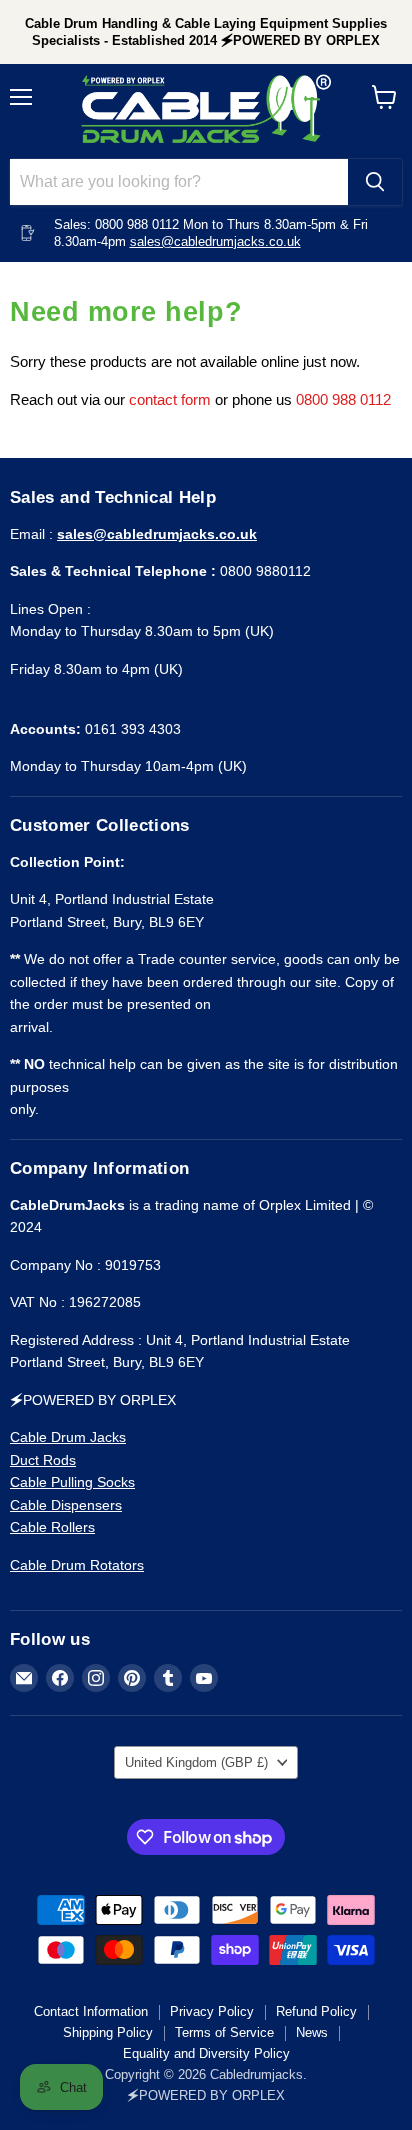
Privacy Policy (212, 2011)
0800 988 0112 (343, 399)
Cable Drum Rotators (77, 1565)
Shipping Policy (108, 2032)
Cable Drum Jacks (68, 1437)
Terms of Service (224, 2032)
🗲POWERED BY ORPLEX (206, 2095)
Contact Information (91, 2011)
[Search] (375, 182)
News (312, 2032)
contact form (170, 399)
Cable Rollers (52, 1527)
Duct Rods (43, 1460)
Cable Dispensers (66, 1505)
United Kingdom (196, 1762)
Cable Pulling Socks (72, 1482)
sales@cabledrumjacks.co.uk (215, 241)
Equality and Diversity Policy (206, 2053)
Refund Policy (316, 2011)
